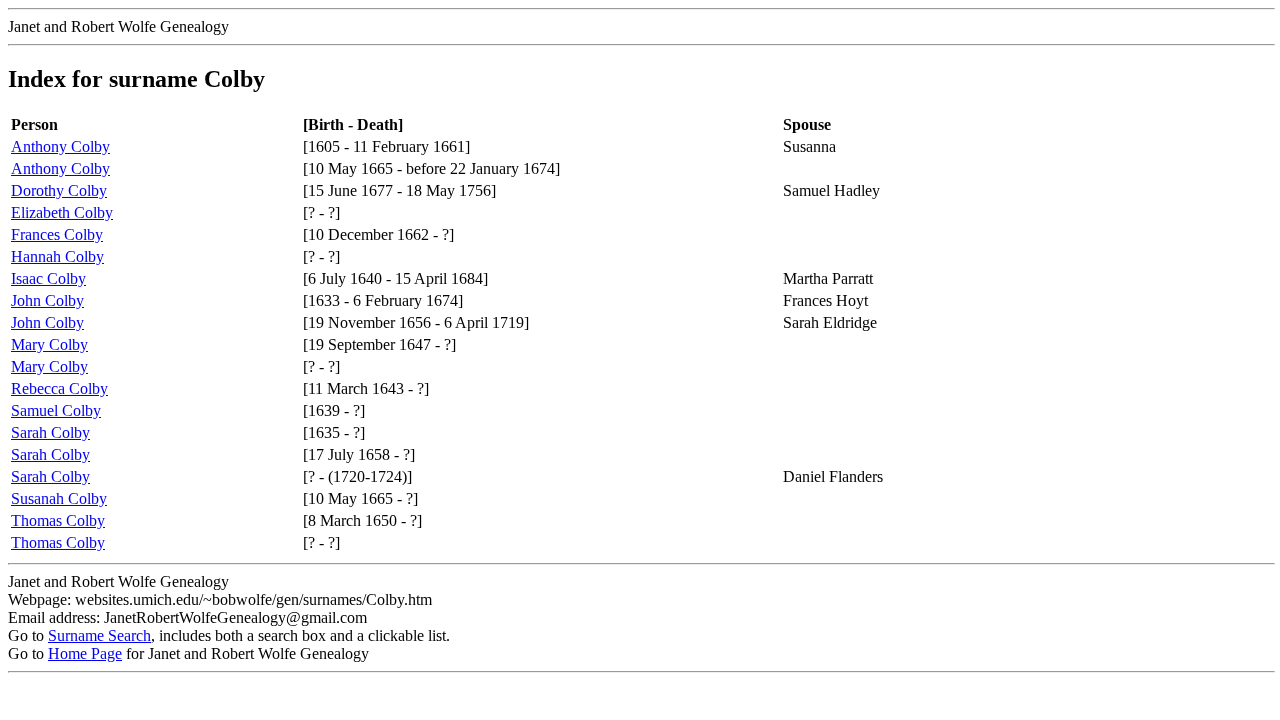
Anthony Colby (60, 146)
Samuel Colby (56, 410)
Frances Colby (57, 234)
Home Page (85, 653)
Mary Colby (49, 344)
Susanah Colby (59, 498)
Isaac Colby (48, 278)
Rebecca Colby (59, 388)
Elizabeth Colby (62, 212)
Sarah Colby (50, 432)
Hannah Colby (57, 256)
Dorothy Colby (59, 190)
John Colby (47, 300)
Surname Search (99, 635)
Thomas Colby (58, 520)
